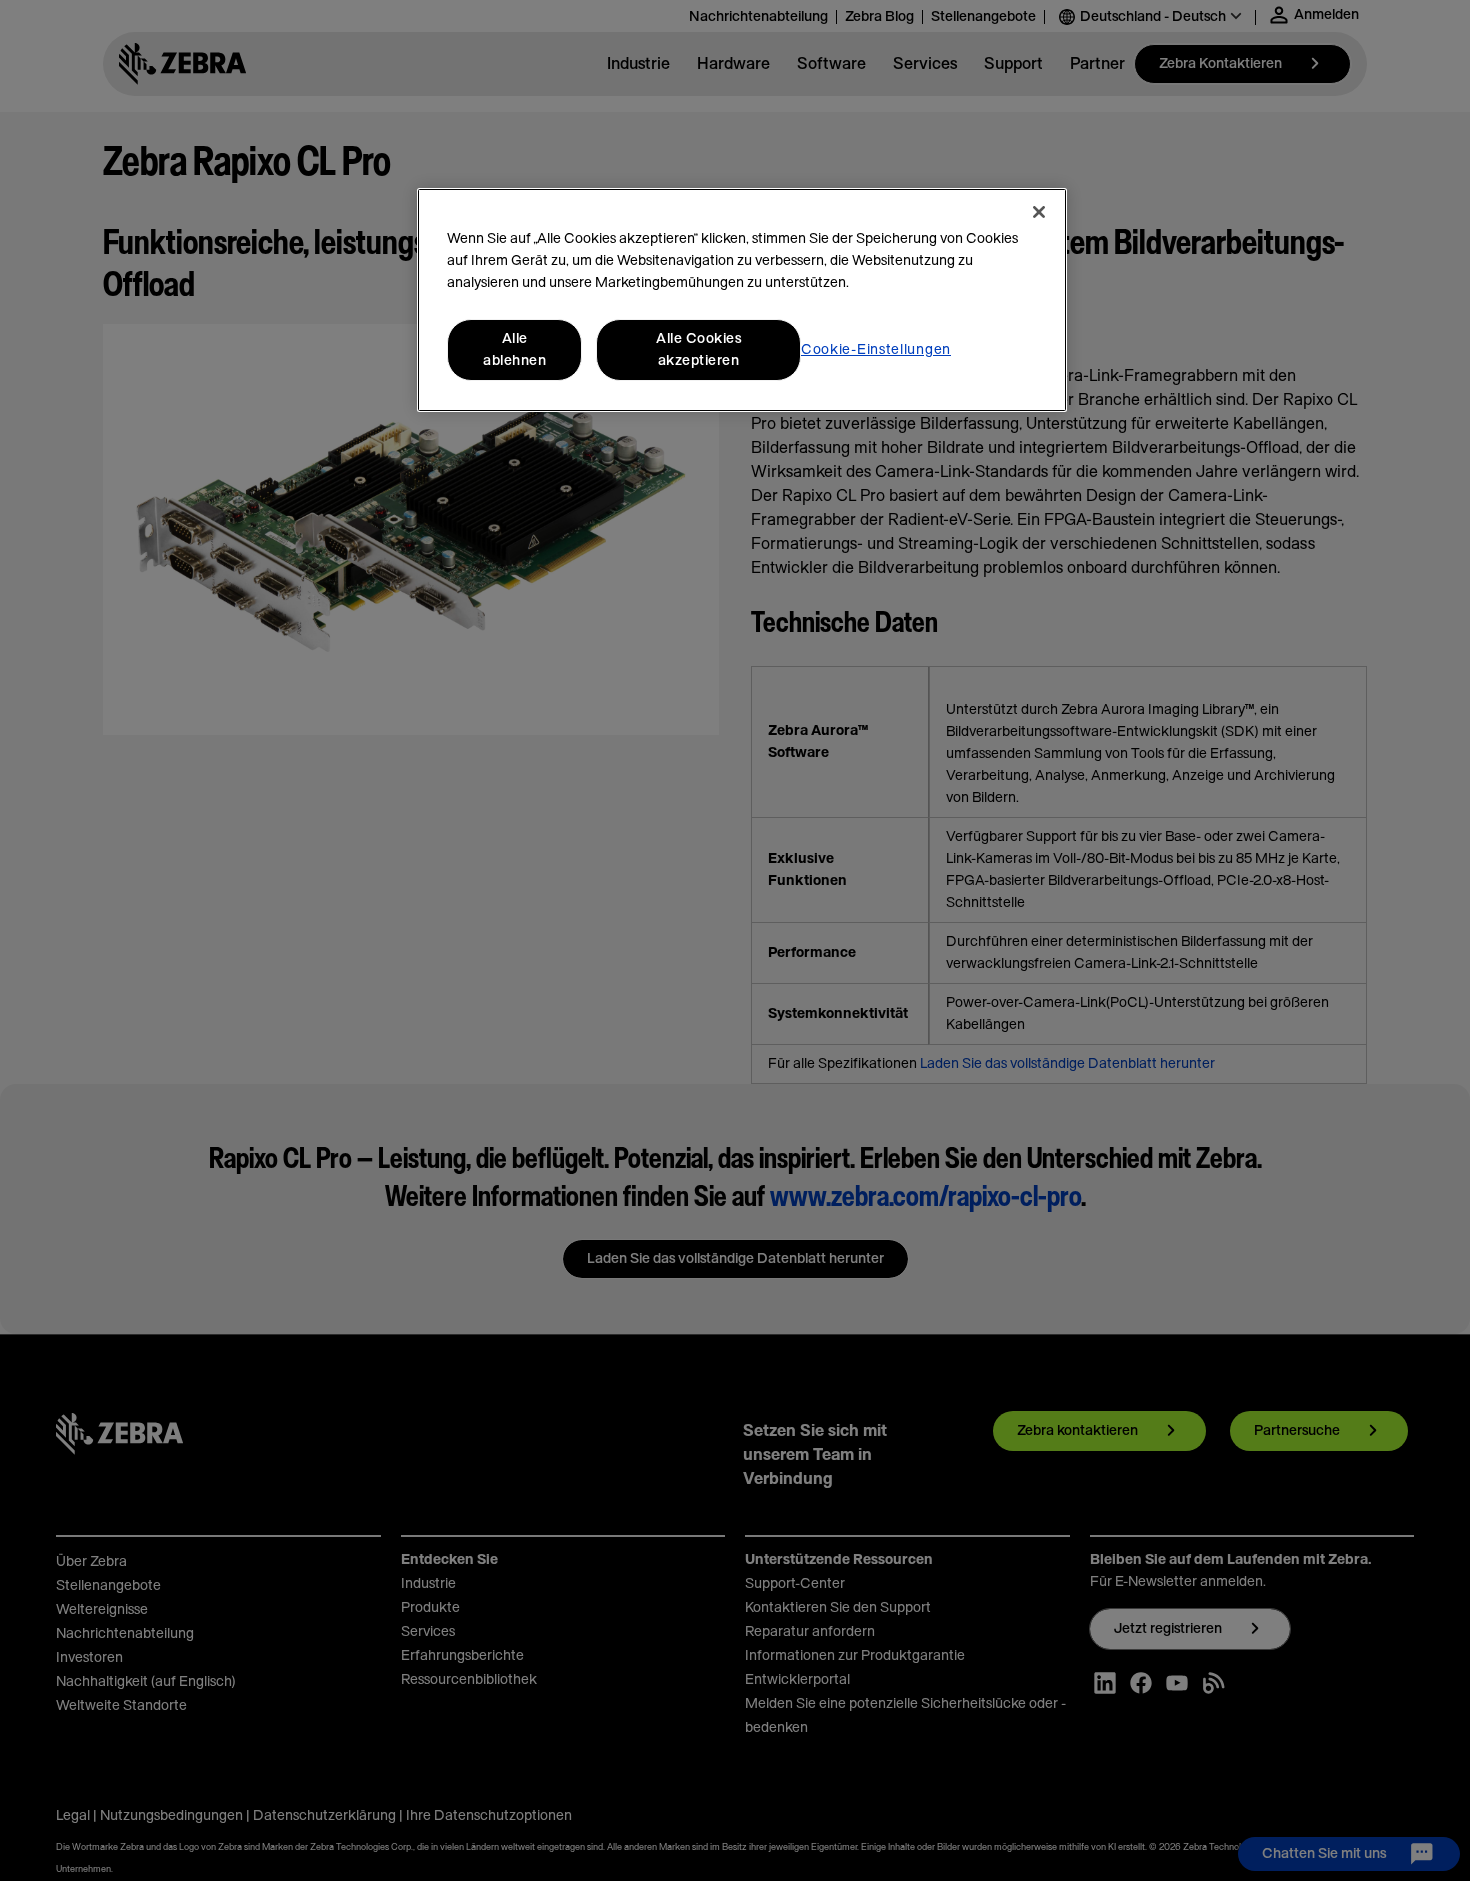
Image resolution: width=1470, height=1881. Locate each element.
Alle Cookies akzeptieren (698, 350)
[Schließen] (1039, 212)
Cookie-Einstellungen (876, 350)
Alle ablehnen (514, 350)
